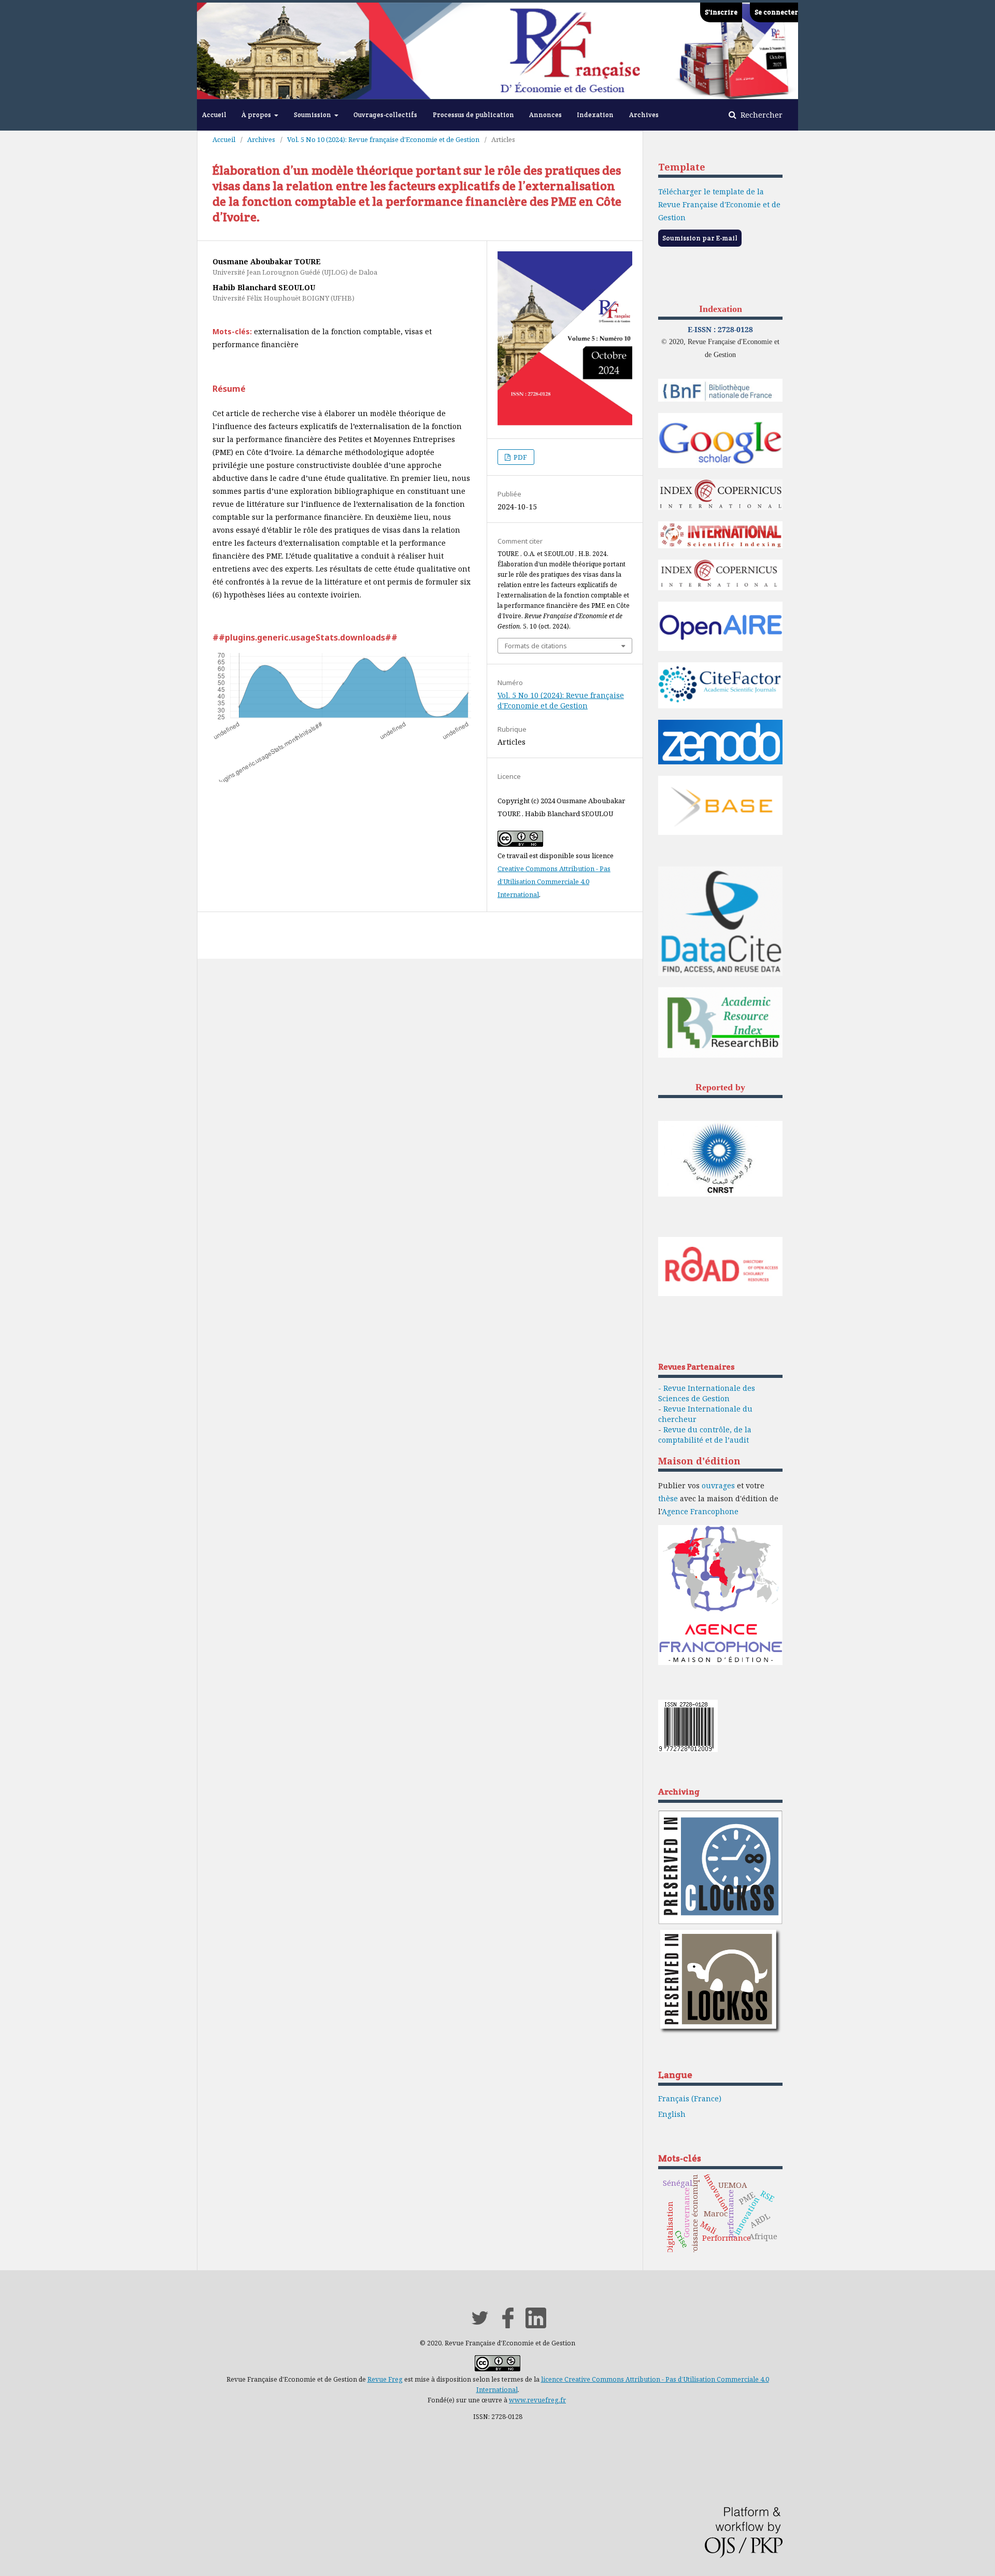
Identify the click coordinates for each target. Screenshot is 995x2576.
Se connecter (776, 12)
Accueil (214, 115)
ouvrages (718, 1485)
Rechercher (761, 115)
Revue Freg (385, 2379)
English (672, 2114)
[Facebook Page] (508, 2325)
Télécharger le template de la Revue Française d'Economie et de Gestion (719, 204)
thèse (668, 1498)
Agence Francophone (700, 1511)
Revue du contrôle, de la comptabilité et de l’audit (705, 1435)
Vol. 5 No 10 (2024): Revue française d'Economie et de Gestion (383, 139)
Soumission (313, 115)
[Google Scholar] (720, 466)
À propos (257, 115)
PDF (520, 457)
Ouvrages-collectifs (385, 115)
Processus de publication (473, 115)
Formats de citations (536, 646)
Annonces (545, 115)
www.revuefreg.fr (537, 2400)
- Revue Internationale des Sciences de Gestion (707, 1393)
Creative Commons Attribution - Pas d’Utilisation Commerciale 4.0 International (554, 881)
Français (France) (690, 2098)
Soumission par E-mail (700, 238)
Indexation (595, 115)
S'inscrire (721, 12)
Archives (644, 115)
